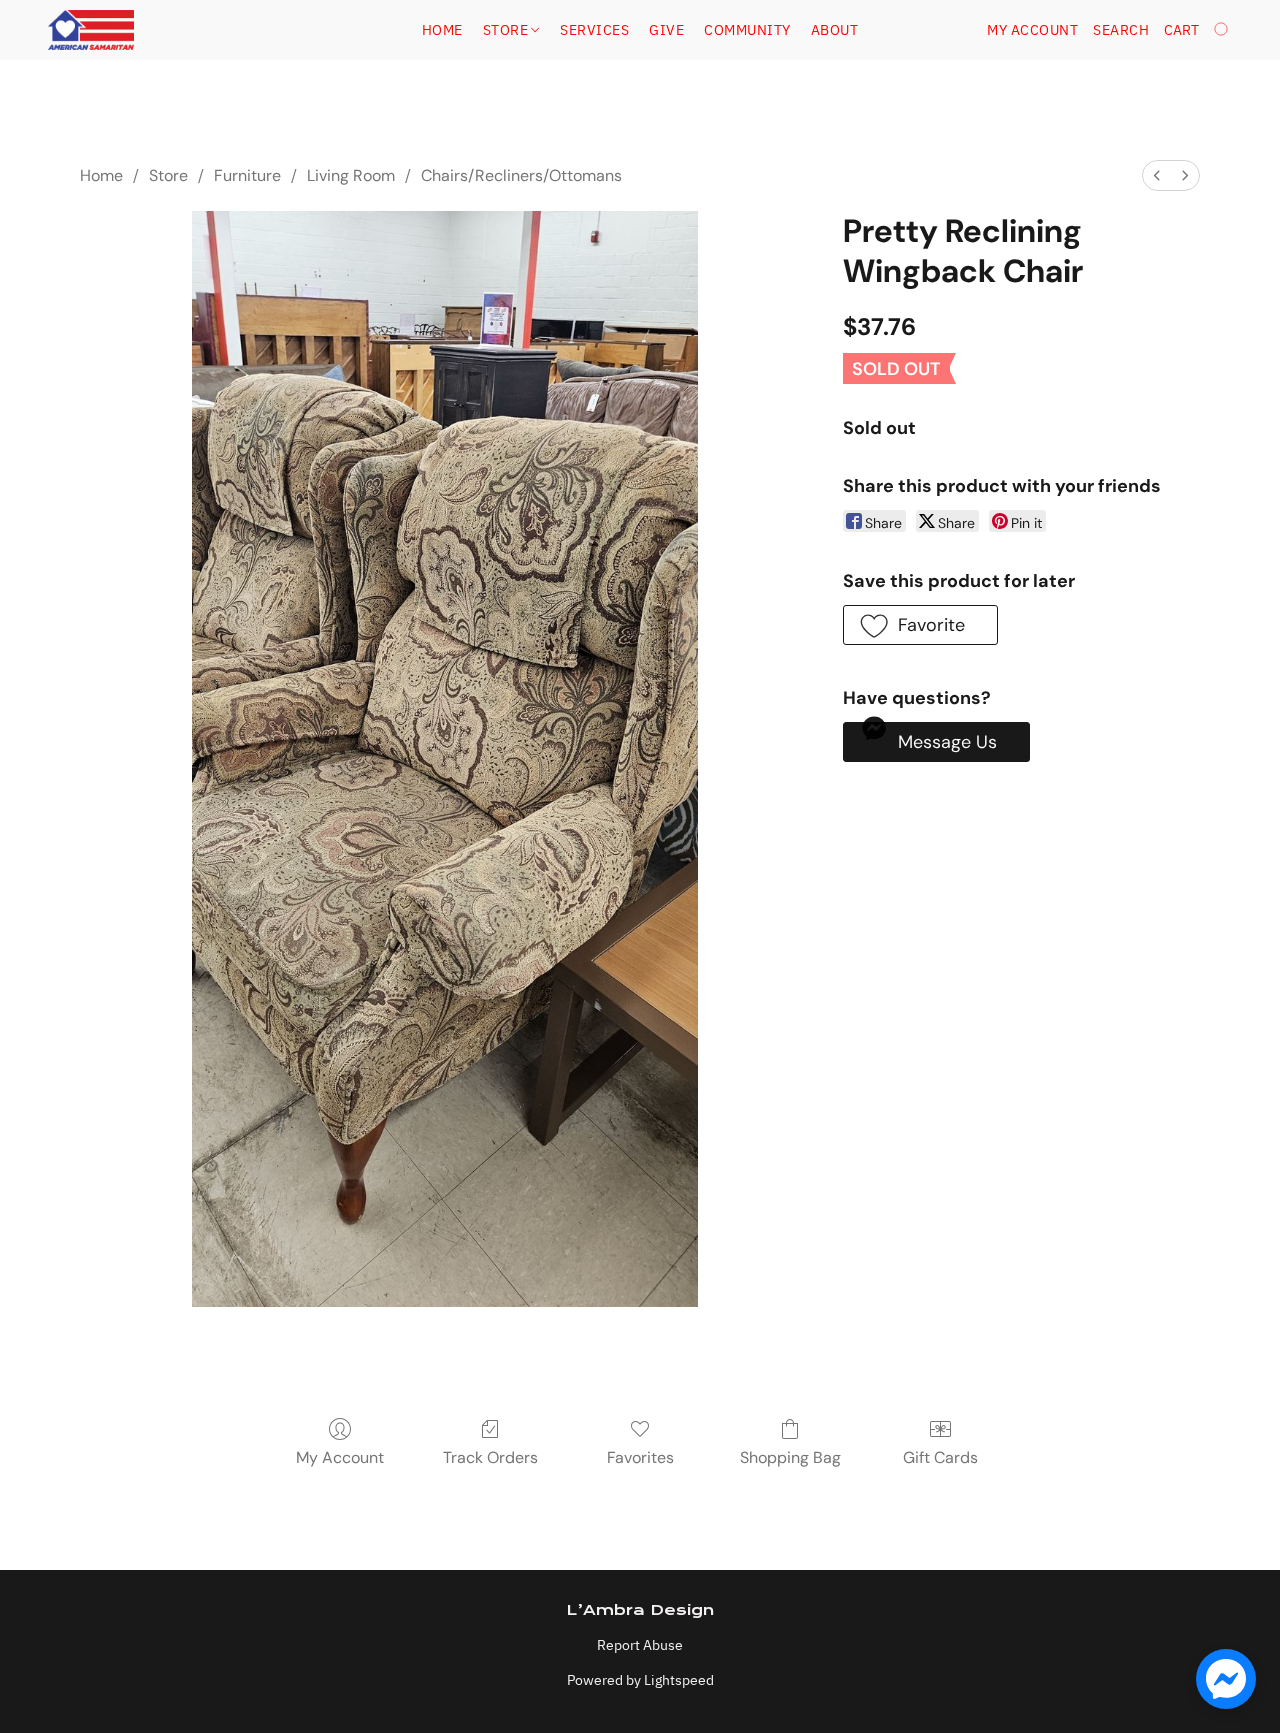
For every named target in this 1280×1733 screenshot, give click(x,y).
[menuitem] (1157, 175)
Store (507, 30)
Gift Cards (940, 1457)
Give (666, 30)
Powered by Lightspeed (640, 1680)
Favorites (640, 1457)
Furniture (247, 175)
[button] (91, 30)
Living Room (351, 175)
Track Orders (490, 1457)
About (835, 30)
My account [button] (1032, 30)
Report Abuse (640, 1645)
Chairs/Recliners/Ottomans (521, 175)
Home (442, 30)
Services (594, 30)
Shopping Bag (790, 1457)
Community (747, 30)
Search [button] (1121, 30)
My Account (340, 1457)
